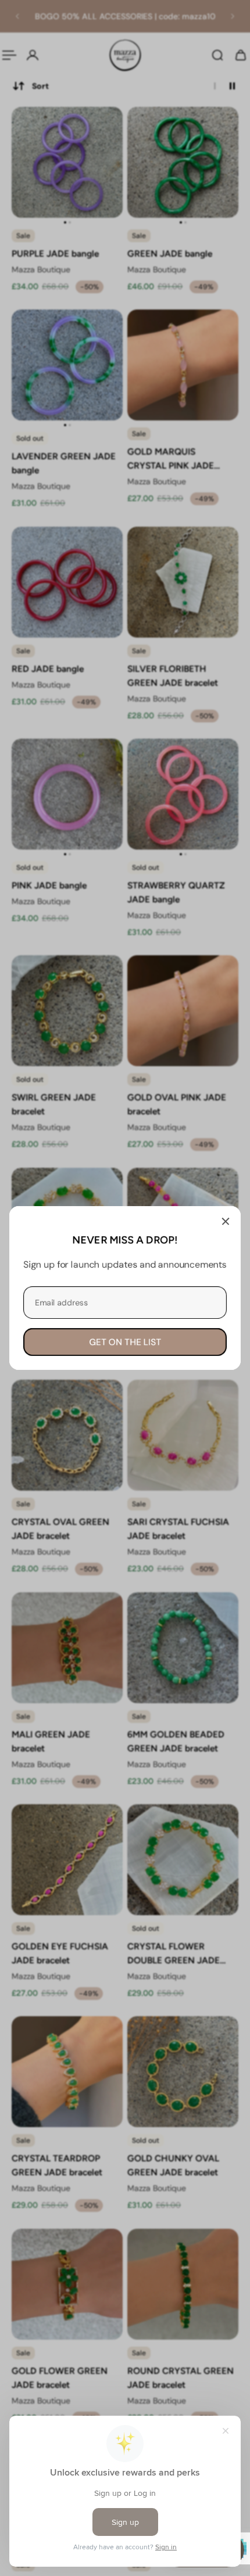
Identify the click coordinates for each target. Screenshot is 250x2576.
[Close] (226, 1221)
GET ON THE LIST (125, 1342)
